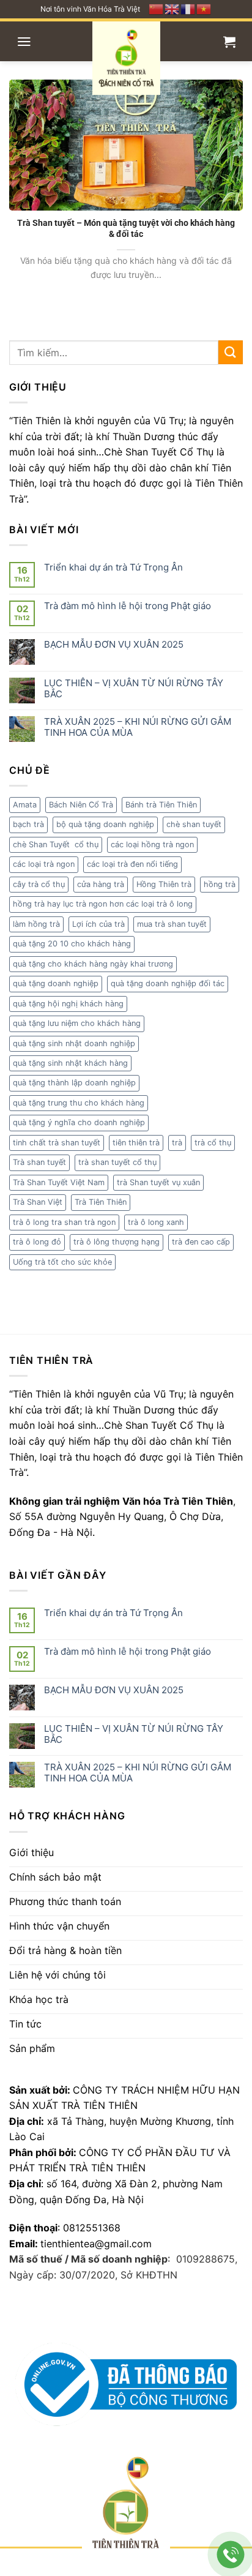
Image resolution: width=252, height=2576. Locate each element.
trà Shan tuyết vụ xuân (158, 1182)
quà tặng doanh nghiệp (56, 983)
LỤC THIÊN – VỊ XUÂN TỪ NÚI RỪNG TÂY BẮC (134, 689)
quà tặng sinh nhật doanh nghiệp (74, 1043)
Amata (25, 805)
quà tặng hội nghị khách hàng (68, 1004)
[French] (188, 8)
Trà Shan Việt (38, 1202)
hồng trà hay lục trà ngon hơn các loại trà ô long (103, 904)
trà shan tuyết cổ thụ (117, 1162)
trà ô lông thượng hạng (117, 1242)
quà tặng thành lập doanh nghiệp (74, 1083)
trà (177, 1143)
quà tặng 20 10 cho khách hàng (72, 944)
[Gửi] (231, 352)
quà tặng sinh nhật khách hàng (70, 1063)
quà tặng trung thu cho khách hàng (79, 1103)
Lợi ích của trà (98, 924)
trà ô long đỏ (37, 1242)
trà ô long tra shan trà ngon (64, 1222)
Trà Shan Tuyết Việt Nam (59, 1182)
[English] (172, 8)
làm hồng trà (36, 924)
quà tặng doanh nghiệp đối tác (168, 983)
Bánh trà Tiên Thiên (161, 805)
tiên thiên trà (136, 1143)
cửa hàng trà (101, 884)
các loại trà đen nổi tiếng (132, 864)
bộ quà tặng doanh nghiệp (105, 824)
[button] (24, 42)
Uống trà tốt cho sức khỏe (62, 1262)
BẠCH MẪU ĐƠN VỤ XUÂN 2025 (114, 645)
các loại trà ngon (44, 864)
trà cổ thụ (213, 1143)
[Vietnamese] (204, 8)
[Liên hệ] (231, 2555)
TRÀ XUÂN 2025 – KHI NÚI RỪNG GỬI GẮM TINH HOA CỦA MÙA (138, 727)
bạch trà (28, 824)
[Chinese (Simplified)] (157, 8)
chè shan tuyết (194, 824)
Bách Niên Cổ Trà (81, 805)
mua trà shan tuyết (172, 924)
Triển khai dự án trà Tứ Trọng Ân (113, 567)
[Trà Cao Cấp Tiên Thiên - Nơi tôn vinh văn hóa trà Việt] (126, 58)
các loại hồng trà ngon (152, 844)
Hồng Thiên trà (164, 884)
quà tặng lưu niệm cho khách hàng (77, 1023)
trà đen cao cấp (201, 1242)
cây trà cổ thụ (39, 884)
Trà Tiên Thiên (101, 1202)
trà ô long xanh (156, 1222)
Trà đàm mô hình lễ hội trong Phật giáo (128, 606)
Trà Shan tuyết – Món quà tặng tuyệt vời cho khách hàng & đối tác (126, 228)
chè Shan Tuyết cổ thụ (56, 844)
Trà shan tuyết (39, 1162)
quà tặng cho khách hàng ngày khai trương (93, 964)
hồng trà (220, 884)
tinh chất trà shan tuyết (57, 1143)
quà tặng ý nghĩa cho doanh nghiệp (79, 1122)
